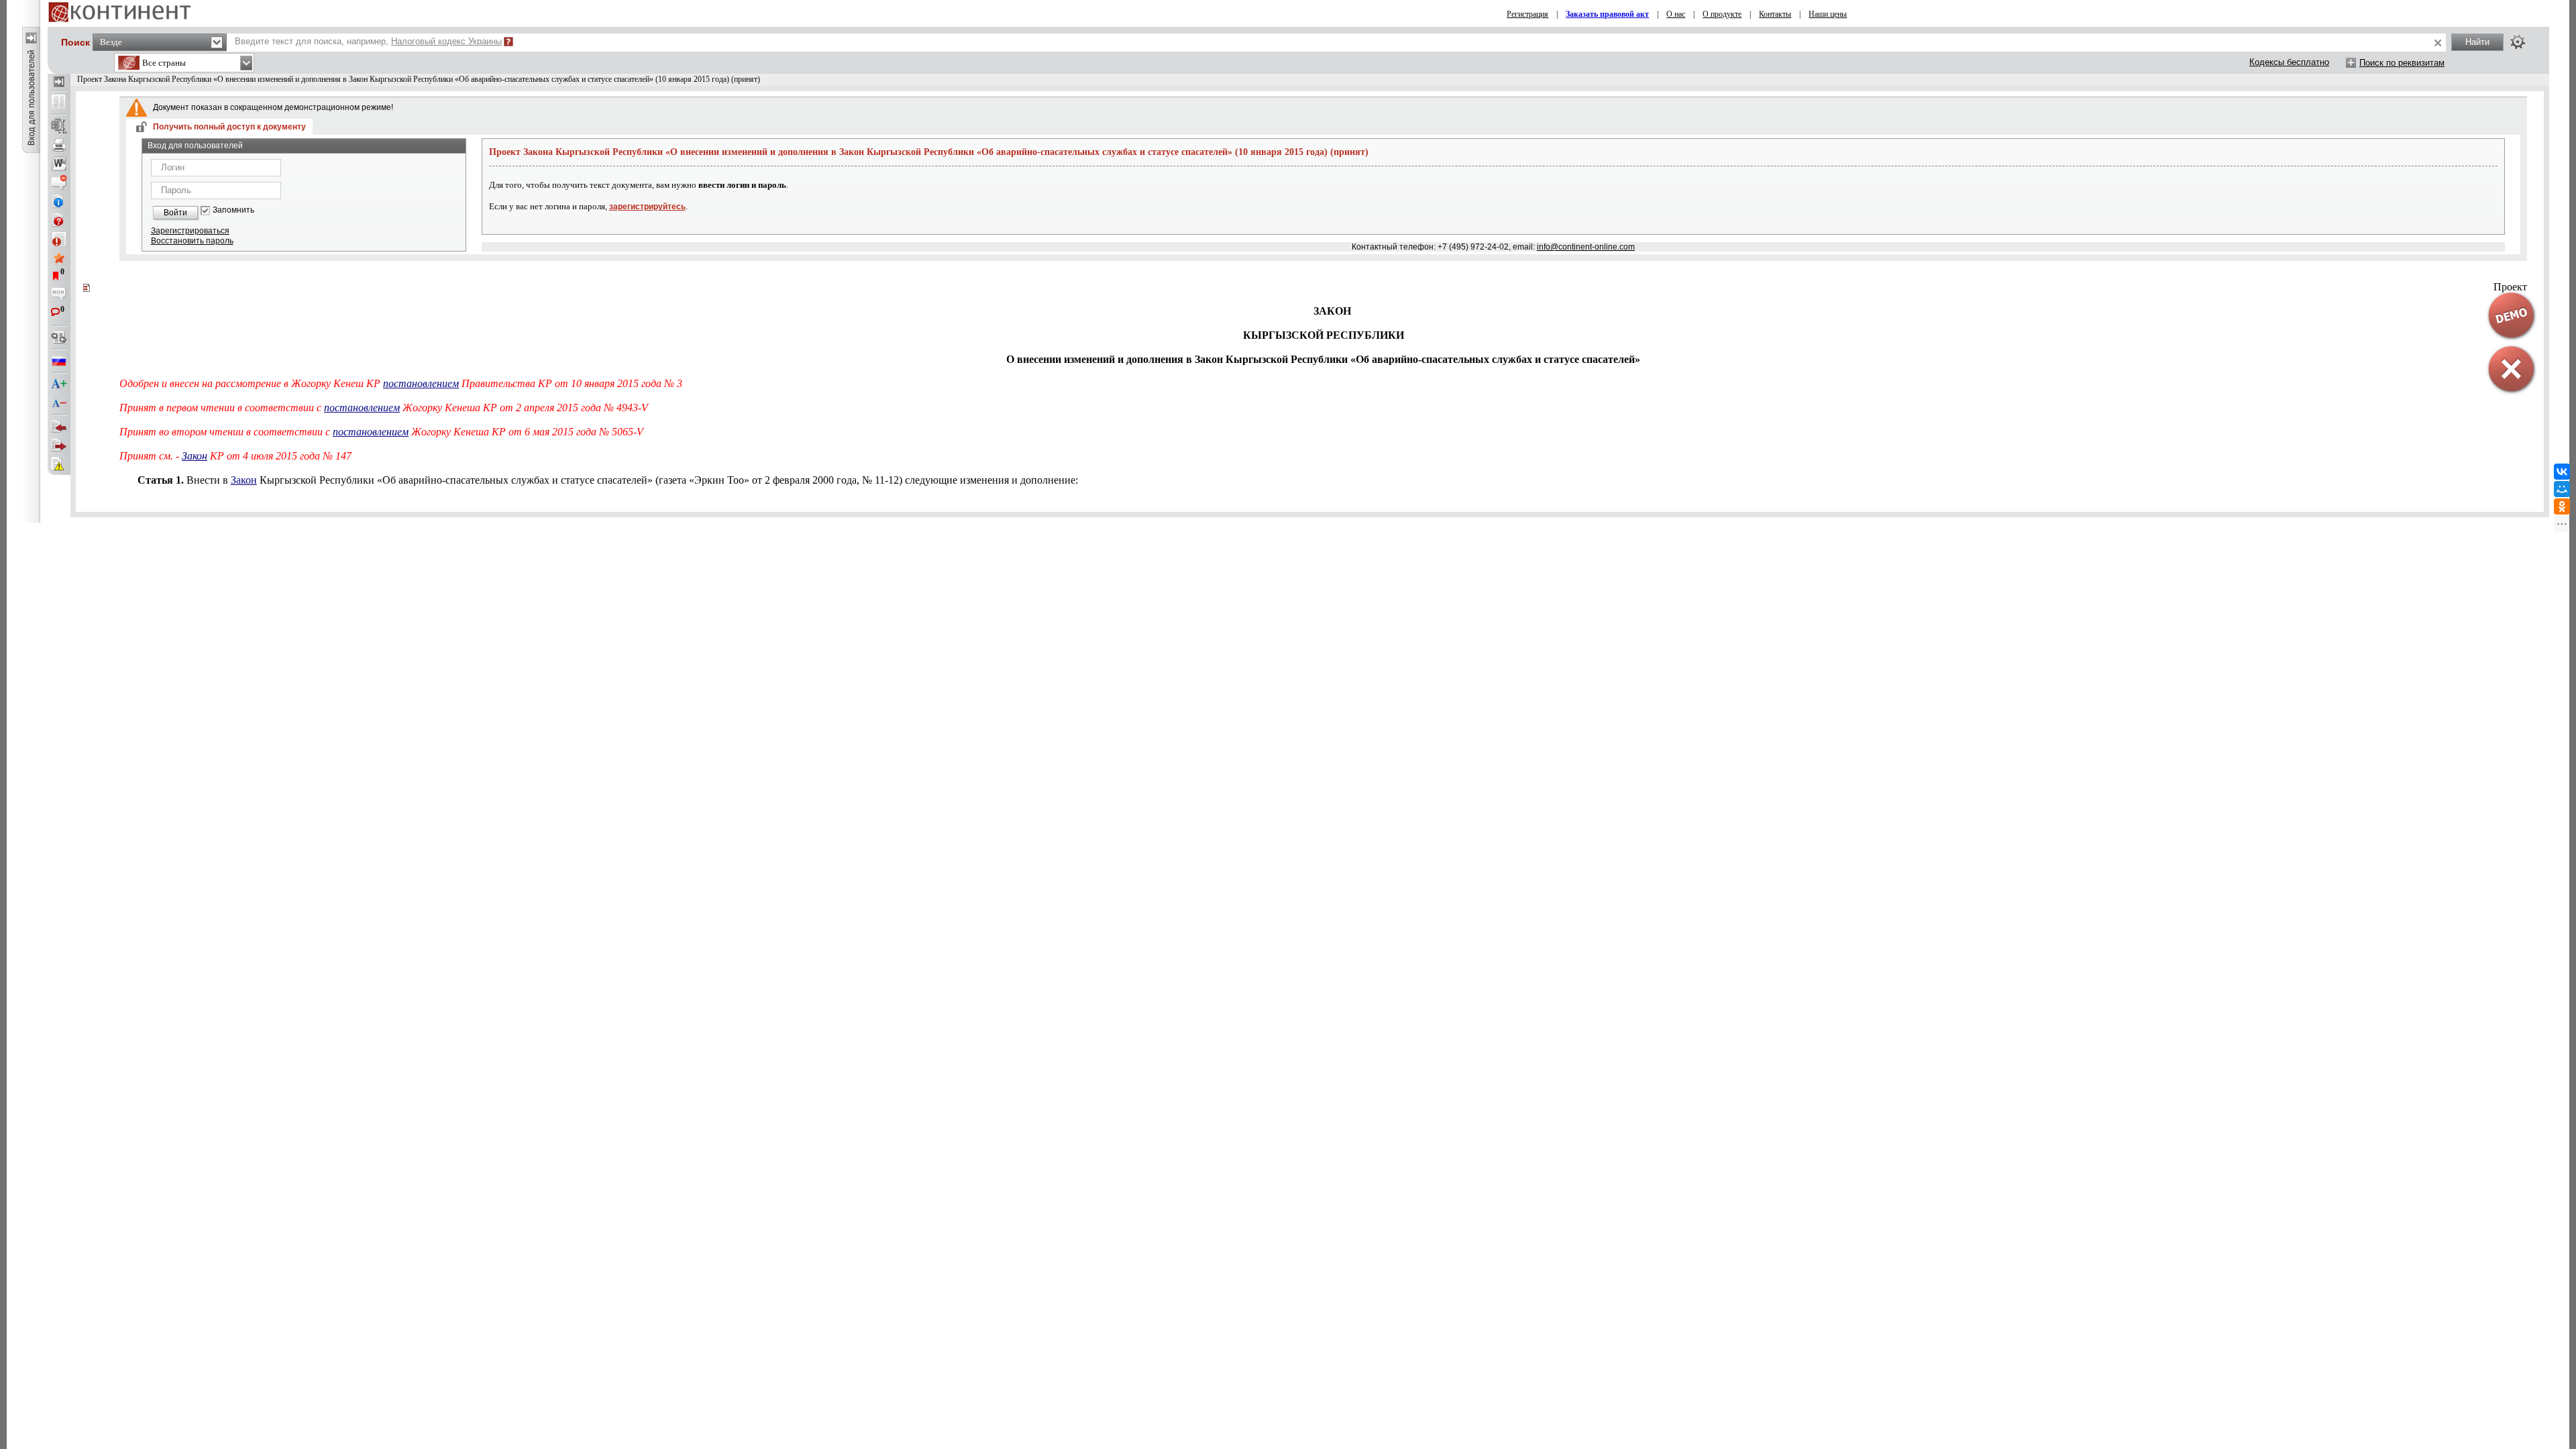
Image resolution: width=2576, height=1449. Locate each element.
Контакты (1775, 14)
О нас (1676, 14)
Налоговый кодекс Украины (446, 41)
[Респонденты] (59, 445)
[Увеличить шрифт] (59, 384)
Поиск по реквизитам (2402, 63)
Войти (175, 213)
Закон (195, 456)
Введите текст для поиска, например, (368, 41)
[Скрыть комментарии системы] (59, 182)
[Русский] (59, 361)
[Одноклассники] (2562, 506)
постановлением (421, 383)
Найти (2477, 42)
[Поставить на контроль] (59, 239)
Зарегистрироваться (190, 231)
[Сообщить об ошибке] (59, 464)
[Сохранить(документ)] (59, 126)
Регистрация (1527, 14)
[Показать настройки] (2518, 42)
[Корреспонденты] (59, 427)
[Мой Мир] (2562, 489)
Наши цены (1828, 14)
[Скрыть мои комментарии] (59, 295)
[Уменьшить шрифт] (59, 403)
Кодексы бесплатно (2289, 62)
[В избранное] (59, 258)
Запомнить (233, 210)
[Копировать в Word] (59, 164)
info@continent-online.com (1586, 247)
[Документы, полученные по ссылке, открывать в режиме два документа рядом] (59, 103)
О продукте (1722, 14)
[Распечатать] (59, 145)
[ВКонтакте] (2562, 472)
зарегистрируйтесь (647, 207)
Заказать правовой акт (1607, 14)
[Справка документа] (59, 220)
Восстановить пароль (192, 241)
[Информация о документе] (59, 201)
